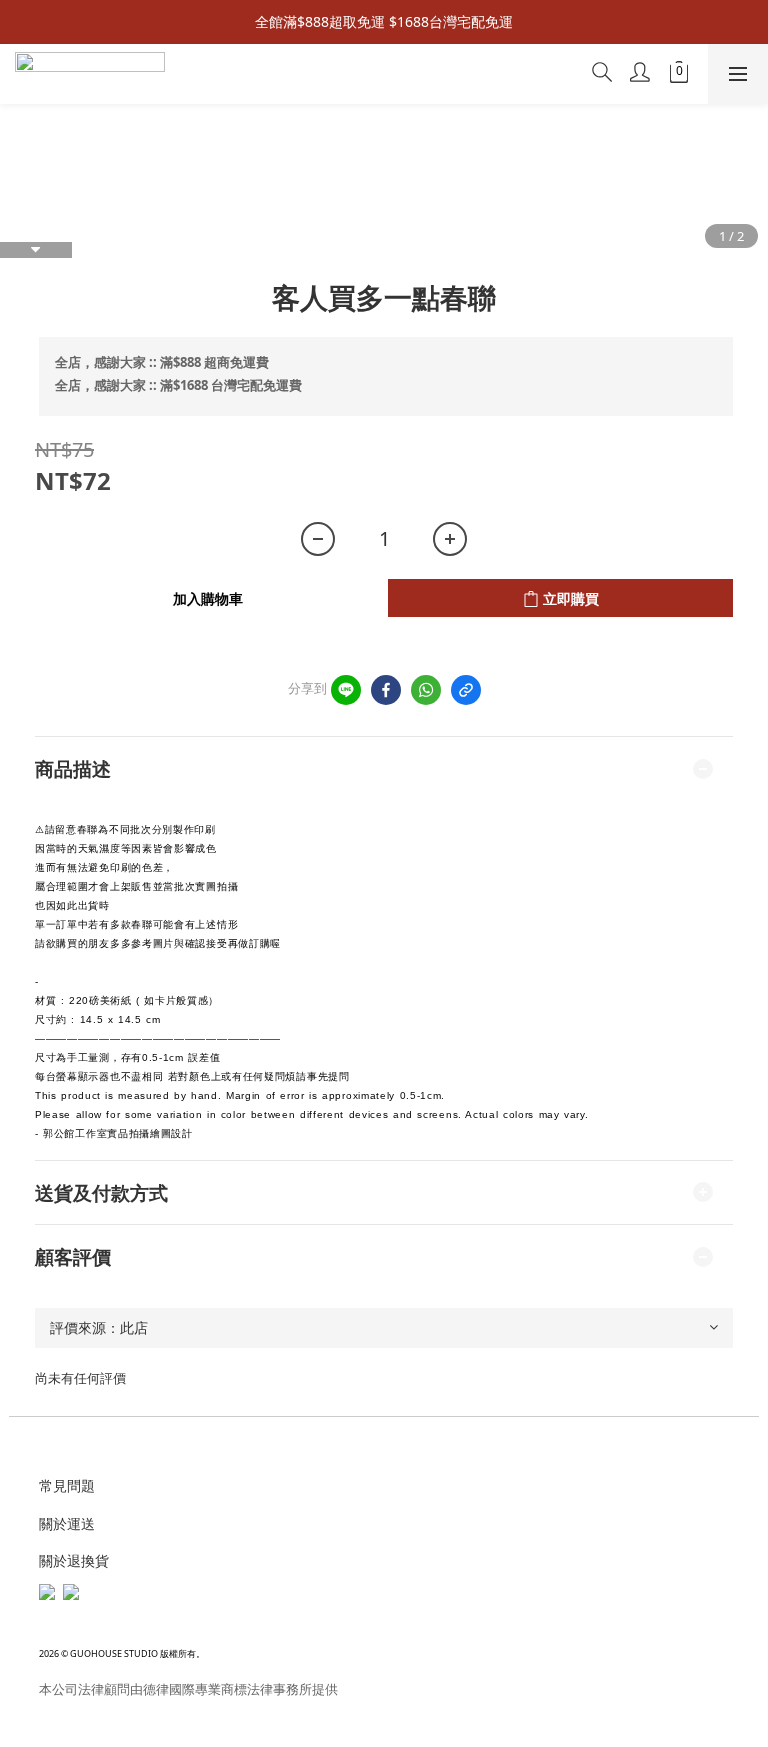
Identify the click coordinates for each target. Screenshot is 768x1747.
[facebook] (386, 690)
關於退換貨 (74, 1560)
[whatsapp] (426, 690)
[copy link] (466, 690)
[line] (346, 690)
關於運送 (67, 1523)
